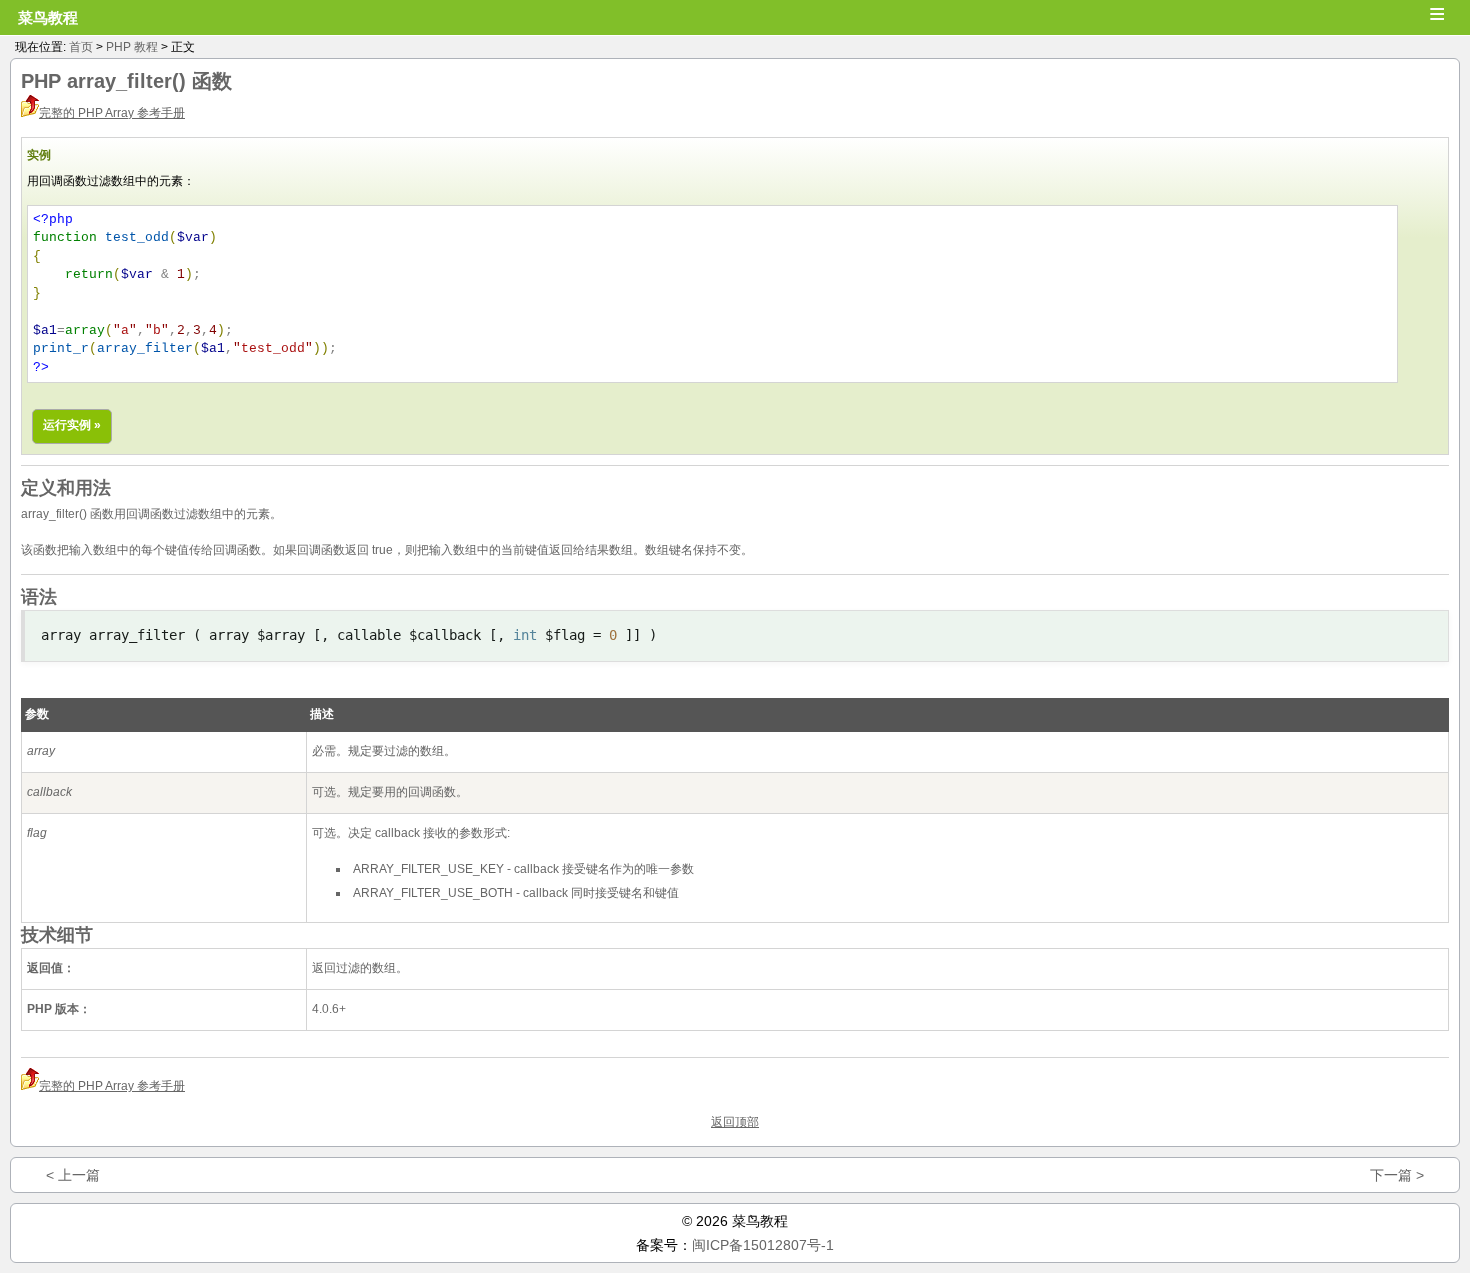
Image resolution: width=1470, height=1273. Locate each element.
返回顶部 (735, 1122)
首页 (81, 47)
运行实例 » (72, 425)
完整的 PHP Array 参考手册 (112, 113)
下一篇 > (1397, 1175)
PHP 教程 (132, 47)
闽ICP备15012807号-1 (763, 1245)
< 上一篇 (73, 1175)
